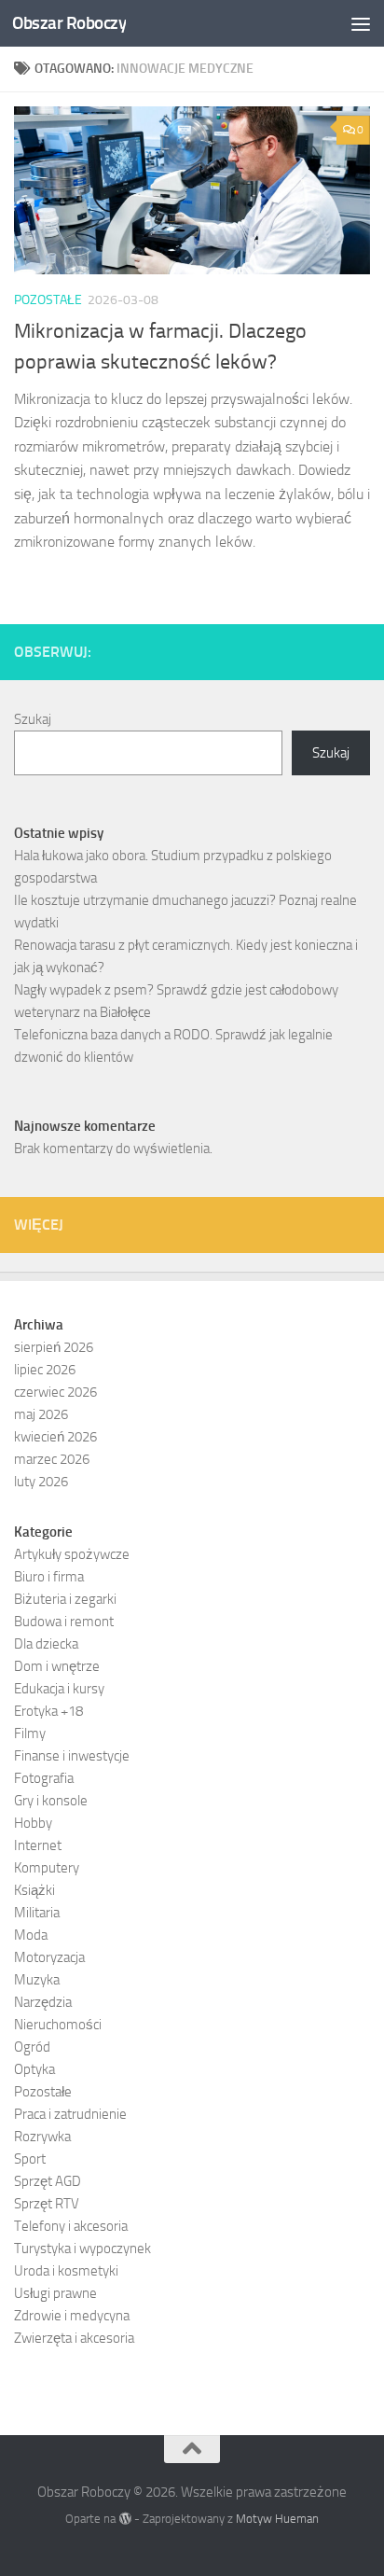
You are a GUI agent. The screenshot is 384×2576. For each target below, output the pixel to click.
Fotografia (44, 1778)
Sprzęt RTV (47, 2204)
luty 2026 (41, 1482)
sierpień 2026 (54, 1347)
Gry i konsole (51, 1801)
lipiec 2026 (45, 1370)
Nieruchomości (58, 2025)
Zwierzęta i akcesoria (74, 2338)
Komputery (47, 1868)
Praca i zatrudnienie (70, 2114)
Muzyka (37, 1980)
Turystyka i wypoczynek (82, 2249)
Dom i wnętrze (57, 1666)
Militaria (37, 1913)
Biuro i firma (49, 1577)
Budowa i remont (64, 1622)
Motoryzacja (49, 1957)
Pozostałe (48, 300)
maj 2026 (41, 1414)
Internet (38, 1845)
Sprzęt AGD (48, 2181)
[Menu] (361, 23)
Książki (34, 1890)
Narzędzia (43, 2002)
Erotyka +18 (48, 1711)
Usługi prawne (55, 2293)
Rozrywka (42, 2137)
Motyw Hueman (277, 2519)
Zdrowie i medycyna (72, 2316)
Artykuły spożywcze (72, 1554)
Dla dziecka (46, 1644)
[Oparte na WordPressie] (124, 2519)
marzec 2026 (52, 1459)
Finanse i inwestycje (72, 1756)
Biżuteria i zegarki (65, 1599)
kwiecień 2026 (55, 1437)
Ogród (32, 2047)
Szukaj (33, 719)
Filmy (30, 1734)
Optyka (34, 2069)
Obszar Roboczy (69, 23)
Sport (30, 2159)
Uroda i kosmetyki (66, 2271)
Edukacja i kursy (59, 1689)
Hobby (33, 1823)
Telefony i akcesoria (71, 2226)
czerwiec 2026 (55, 1392)
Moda (31, 1935)
